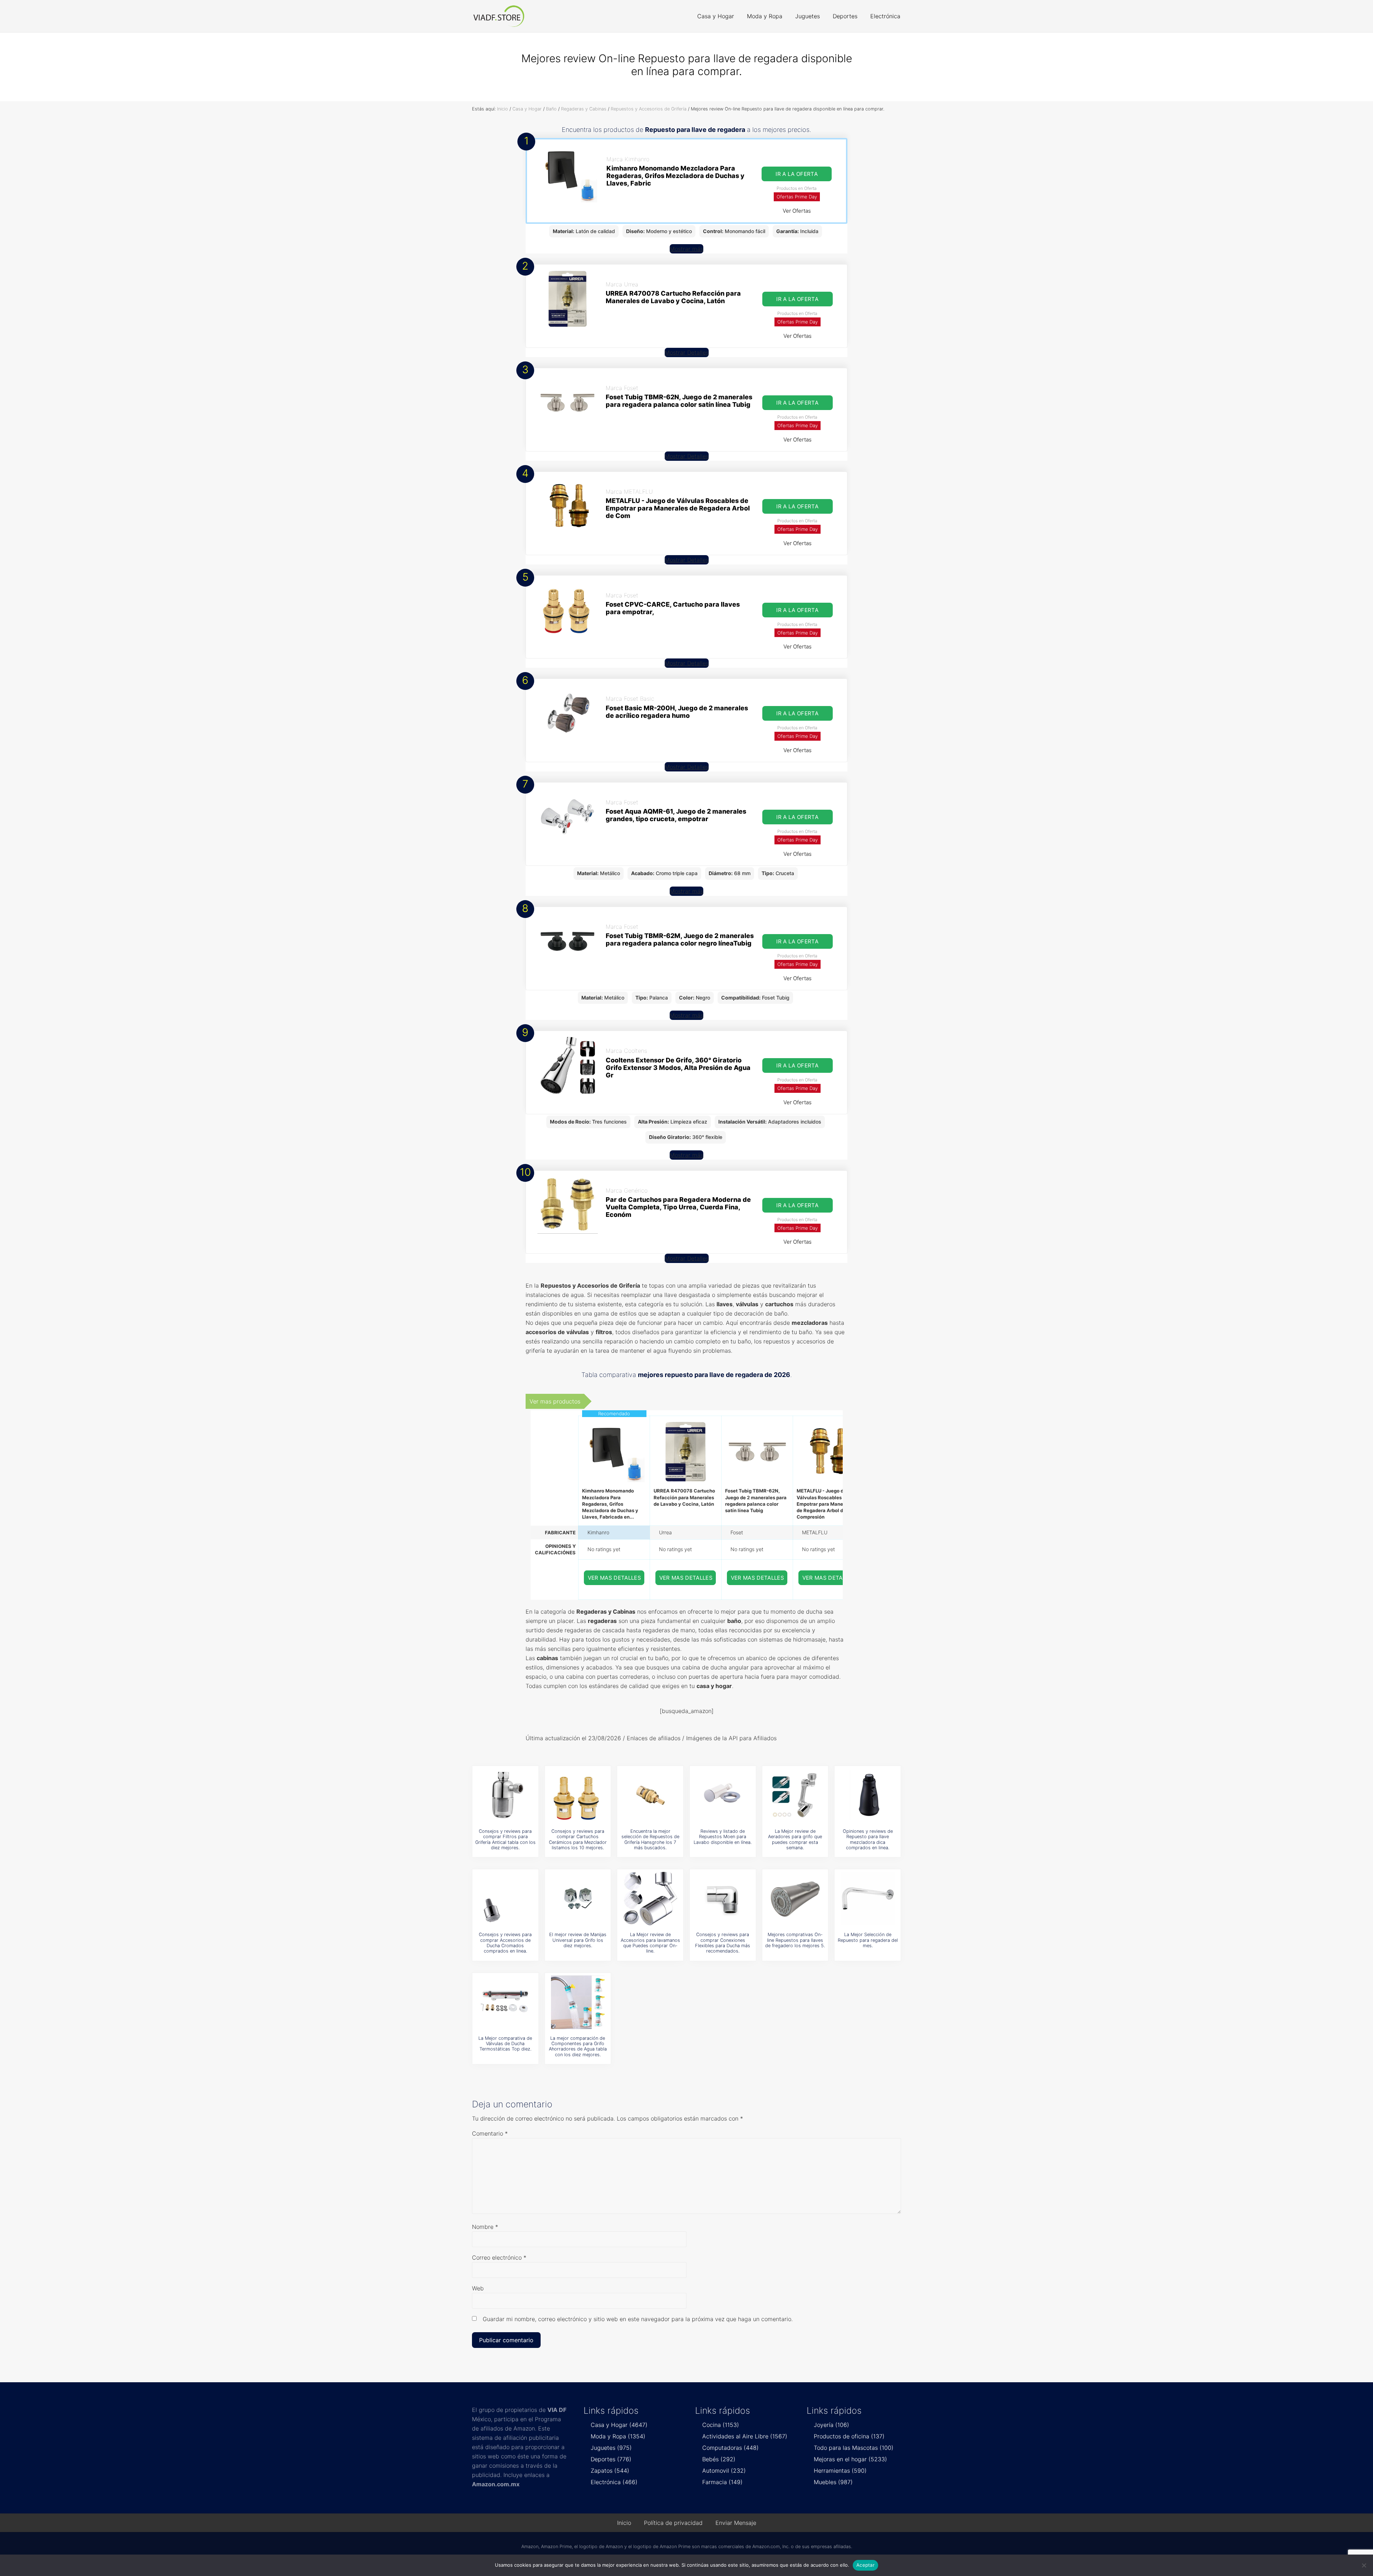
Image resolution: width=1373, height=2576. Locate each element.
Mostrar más (686, 249)
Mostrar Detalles (687, 352)
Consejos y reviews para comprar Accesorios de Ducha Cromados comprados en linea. (505, 1943)
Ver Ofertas (797, 211)
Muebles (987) (833, 2482)
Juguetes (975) (611, 2448)
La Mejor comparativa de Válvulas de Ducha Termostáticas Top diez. (505, 2044)
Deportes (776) (611, 2459)
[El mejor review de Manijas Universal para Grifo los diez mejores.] (578, 1899)
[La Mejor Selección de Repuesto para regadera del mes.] (868, 1899)
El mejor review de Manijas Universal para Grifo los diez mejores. (578, 1940)
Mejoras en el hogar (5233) (850, 2459)
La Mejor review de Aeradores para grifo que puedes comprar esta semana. (795, 1839)
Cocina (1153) (721, 2425)
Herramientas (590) (840, 2471)
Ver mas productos (555, 1401)
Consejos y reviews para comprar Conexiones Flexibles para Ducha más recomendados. (723, 1943)
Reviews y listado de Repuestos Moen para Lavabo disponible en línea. (723, 1837)
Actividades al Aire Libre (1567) (745, 2436)
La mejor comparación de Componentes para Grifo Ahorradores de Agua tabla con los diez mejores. (578, 2046)
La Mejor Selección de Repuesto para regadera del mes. (868, 1940)
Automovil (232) (724, 2471)
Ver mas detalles (615, 1578)
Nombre (485, 2227)
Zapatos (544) (610, 2471)
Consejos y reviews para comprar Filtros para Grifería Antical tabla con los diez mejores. (505, 1839)
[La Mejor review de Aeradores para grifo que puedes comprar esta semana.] (795, 1795)
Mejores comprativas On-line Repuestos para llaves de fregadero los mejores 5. (795, 1940)
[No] (1364, 2565)
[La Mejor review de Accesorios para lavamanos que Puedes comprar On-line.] (650, 1899)
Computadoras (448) (730, 2448)
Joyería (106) (831, 2425)
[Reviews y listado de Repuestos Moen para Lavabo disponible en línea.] (723, 1795)
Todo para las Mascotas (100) (854, 2448)
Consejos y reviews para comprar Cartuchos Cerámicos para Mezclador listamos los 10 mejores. (578, 1839)
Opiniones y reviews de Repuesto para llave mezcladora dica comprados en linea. (868, 1839)
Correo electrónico (499, 2257)
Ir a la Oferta (797, 174)
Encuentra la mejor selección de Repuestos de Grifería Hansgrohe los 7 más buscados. (650, 1839)
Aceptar (865, 2565)
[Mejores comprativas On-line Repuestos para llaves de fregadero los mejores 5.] (795, 1899)
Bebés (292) (719, 2459)
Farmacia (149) (722, 2482)
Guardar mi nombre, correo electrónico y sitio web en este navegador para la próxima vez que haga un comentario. (638, 2319)
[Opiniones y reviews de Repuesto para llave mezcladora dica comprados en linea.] (868, 1795)
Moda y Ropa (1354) (618, 2436)
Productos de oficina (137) (849, 2436)
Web (478, 2288)
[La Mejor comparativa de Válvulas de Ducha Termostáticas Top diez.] (505, 2002)
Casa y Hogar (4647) (619, 2425)
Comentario (490, 2133)
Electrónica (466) (614, 2482)
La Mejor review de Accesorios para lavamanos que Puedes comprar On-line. (650, 1943)
